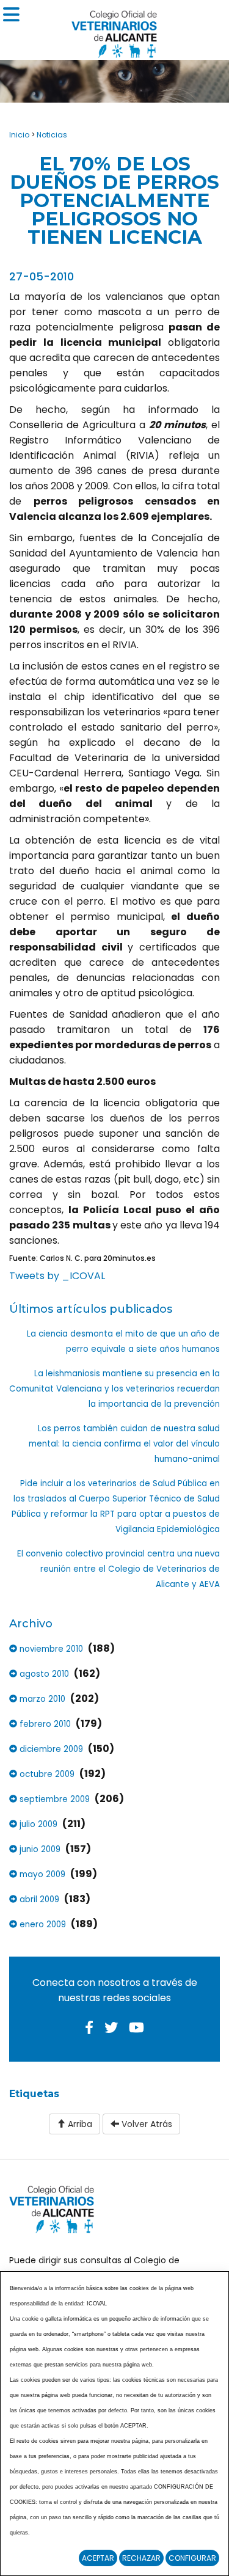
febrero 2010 (44, 1724)
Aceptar (98, 2558)
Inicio (19, 135)
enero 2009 (42, 1925)
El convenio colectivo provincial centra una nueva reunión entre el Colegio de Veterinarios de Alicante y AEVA (118, 1569)
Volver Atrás (146, 2124)
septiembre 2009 (53, 1799)
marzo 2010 (41, 1699)
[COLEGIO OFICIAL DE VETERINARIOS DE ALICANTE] (114, 31)
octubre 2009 (46, 1774)
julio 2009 (37, 1824)
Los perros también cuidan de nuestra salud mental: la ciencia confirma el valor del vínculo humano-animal (124, 1444)
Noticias (52, 135)
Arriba (79, 2124)
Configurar (192, 2558)
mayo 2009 (41, 1874)
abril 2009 (38, 1899)
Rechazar (141, 2558)
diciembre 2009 (50, 1749)
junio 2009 (39, 1849)
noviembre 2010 (50, 1649)
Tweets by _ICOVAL (57, 1276)
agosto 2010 (43, 1674)
